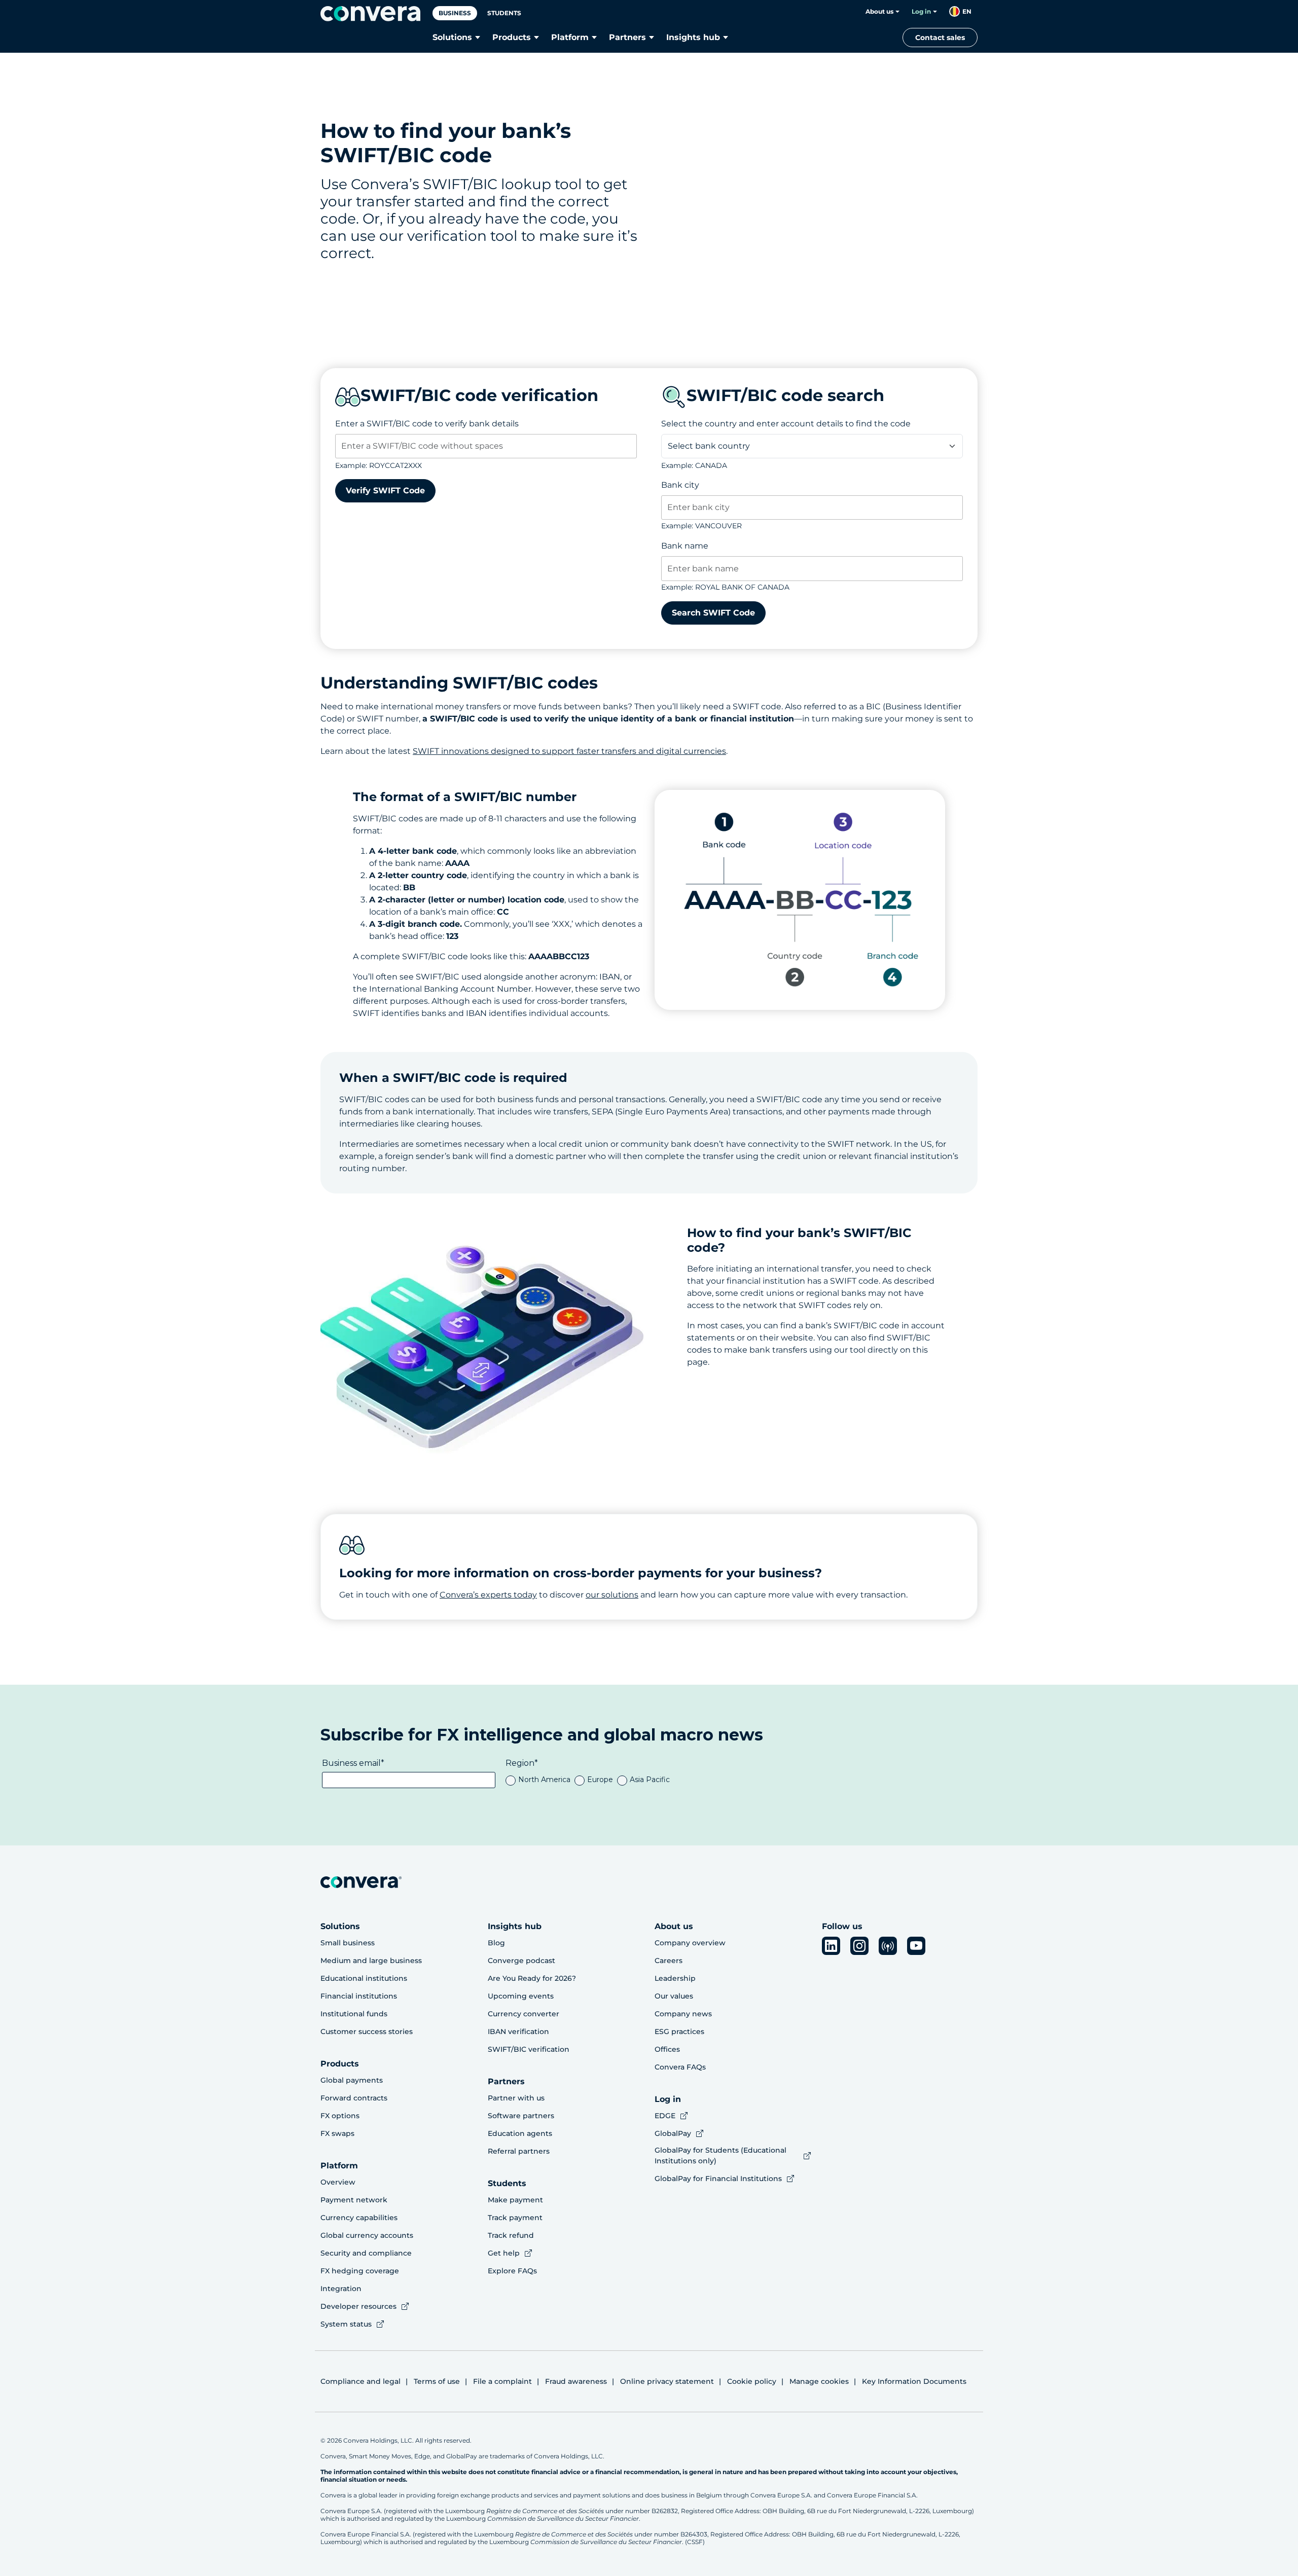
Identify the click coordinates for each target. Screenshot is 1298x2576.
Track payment (515, 2218)
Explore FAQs (512, 2271)
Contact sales (940, 38)
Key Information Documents (914, 2381)
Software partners (521, 2116)
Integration (341, 2289)
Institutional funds (354, 2014)
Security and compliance (366, 2253)
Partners (627, 37)
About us (879, 11)
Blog (496, 1943)
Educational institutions (364, 1978)
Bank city (680, 485)
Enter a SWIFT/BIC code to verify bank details (427, 424)
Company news (683, 2014)
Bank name (685, 546)
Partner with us (516, 2098)
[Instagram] (859, 1946)
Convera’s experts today (488, 1595)
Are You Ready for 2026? (532, 1978)
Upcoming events (521, 1996)
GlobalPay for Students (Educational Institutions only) (720, 2155)
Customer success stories (367, 2031)
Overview (338, 2182)
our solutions (612, 1595)
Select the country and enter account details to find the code (786, 424)
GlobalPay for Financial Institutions (718, 2179)
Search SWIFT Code (713, 613)
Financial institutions (359, 1996)
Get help (504, 2253)
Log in (921, 11)
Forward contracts (354, 2098)
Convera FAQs (680, 2067)
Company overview (690, 1943)
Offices (667, 2049)
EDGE (665, 2116)
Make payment (515, 2200)
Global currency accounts (367, 2235)
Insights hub (693, 37)
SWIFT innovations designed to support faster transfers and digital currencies (569, 751)
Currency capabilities (359, 2218)
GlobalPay (673, 2133)
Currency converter (524, 2014)
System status (346, 2324)
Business (455, 13)
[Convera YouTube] (916, 1946)
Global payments (352, 2080)
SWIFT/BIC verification (529, 2049)
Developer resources (358, 2306)
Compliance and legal (360, 2381)
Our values (674, 1996)
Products (512, 37)
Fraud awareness (576, 2381)
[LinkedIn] (831, 1946)
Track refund (511, 2235)
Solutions (452, 37)
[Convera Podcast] (888, 1946)
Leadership (675, 1978)
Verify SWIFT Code (385, 491)
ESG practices (679, 2031)
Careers (669, 1961)
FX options (340, 2116)
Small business (348, 1943)
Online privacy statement (667, 2381)
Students (504, 13)
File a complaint (502, 2381)
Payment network (354, 2200)
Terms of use (437, 2381)
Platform (570, 37)
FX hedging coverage (360, 2271)
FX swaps (337, 2133)
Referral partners (519, 2151)
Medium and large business (371, 1961)
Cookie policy (752, 2381)
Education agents (520, 2133)
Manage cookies (819, 2381)
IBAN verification (518, 2031)
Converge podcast (521, 1961)
